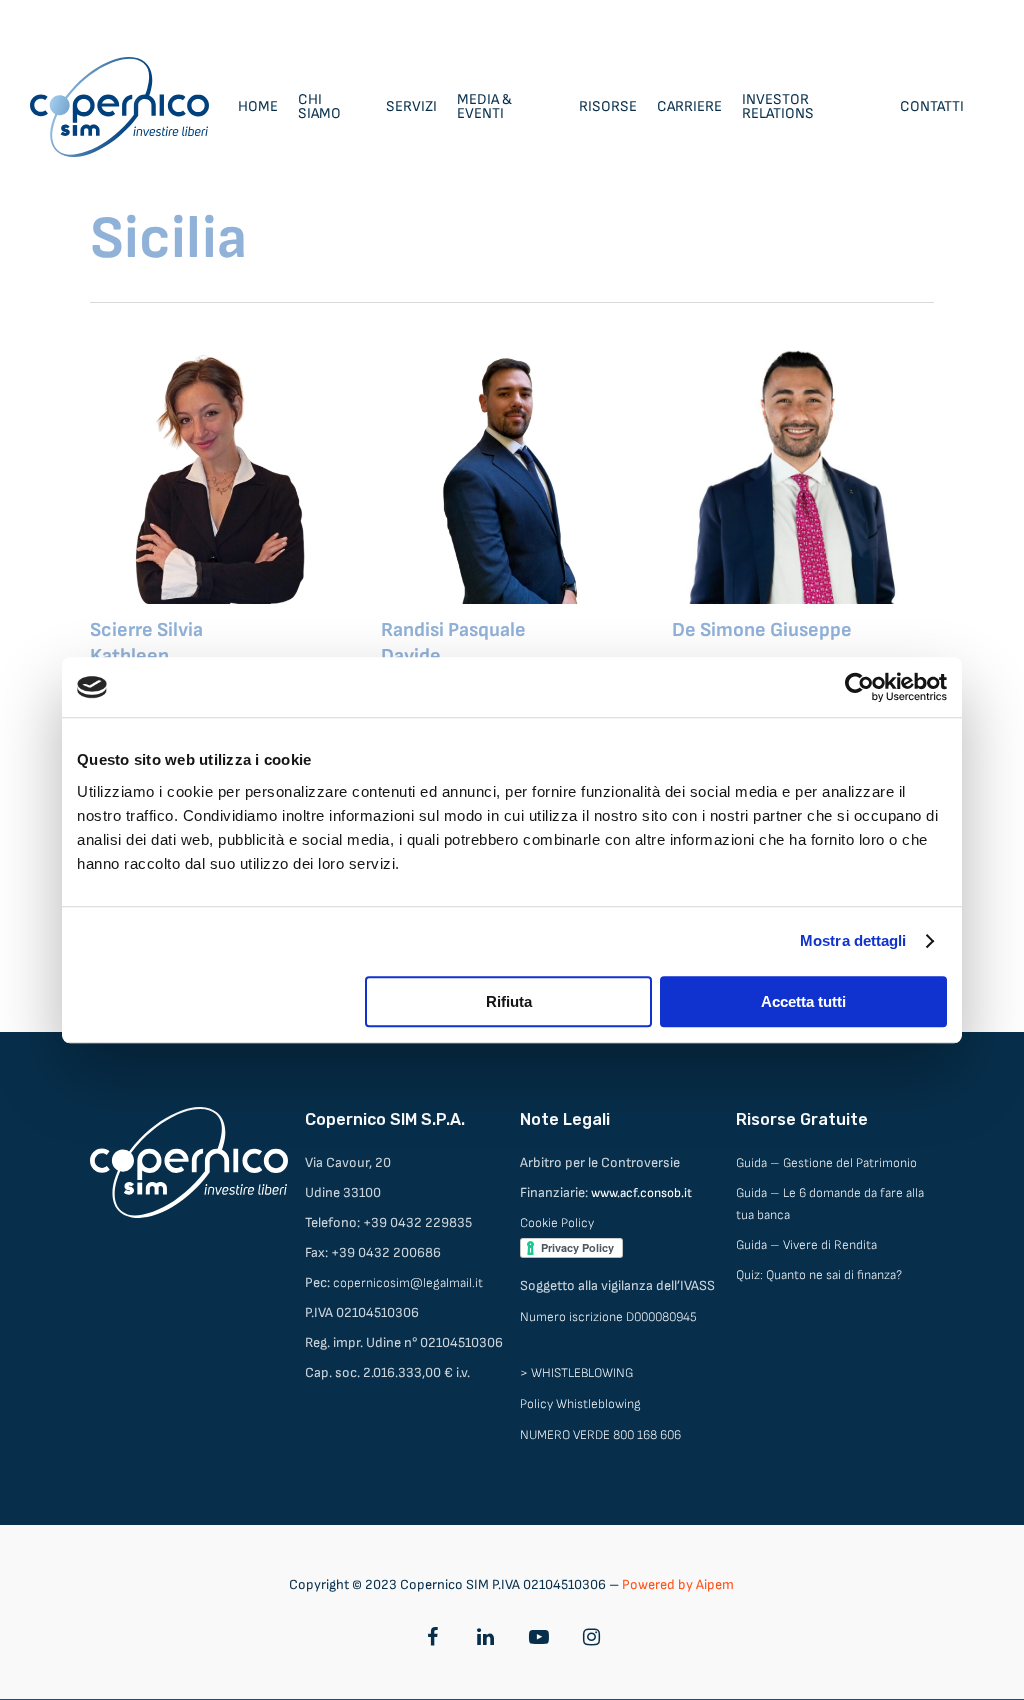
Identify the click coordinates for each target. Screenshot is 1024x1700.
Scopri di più (272, 453)
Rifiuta (509, 1001)
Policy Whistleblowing (580, 1404)
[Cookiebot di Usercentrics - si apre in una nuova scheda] (859, 687)
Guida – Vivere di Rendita (806, 1245)
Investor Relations (778, 107)
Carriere (689, 107)
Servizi (411, 107)
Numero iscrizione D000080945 (608, 1317)
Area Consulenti (946, 20)
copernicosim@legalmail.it (408, 1283)
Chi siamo (319, 107)
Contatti (932, 107)
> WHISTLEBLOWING (576, 1373)
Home (258, 107)
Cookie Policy (557, 1223)
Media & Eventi (484, 107)
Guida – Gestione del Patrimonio (826, 1163)
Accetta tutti (803, 1001)
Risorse (608, 107)
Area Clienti (842, 20)
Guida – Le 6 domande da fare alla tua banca (830, 1204)
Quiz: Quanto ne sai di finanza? (819, 1275)
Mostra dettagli (853, 940)
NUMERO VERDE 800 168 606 (600, 1435)
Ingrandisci (167, 453)
